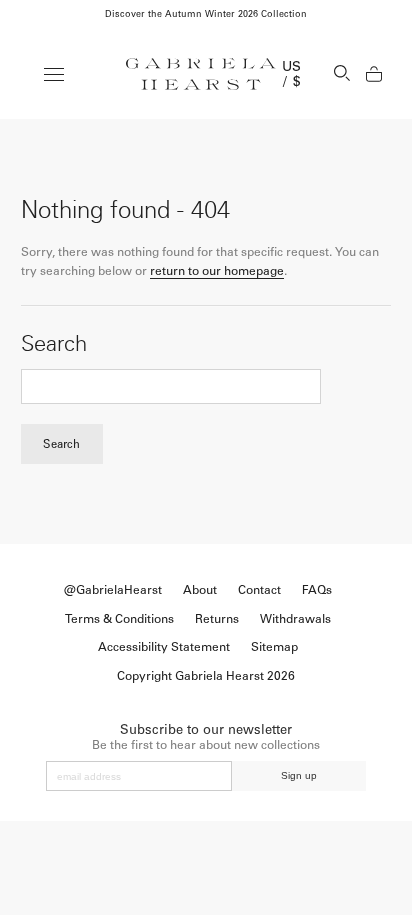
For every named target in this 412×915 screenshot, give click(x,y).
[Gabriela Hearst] (201, 74)
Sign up (299, 775)
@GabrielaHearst (113, 590)
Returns (217, 619)
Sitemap (274, 647)
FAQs (317, 590)
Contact (259, 590)
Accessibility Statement (164, 647)
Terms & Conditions (119, 619)
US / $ (292, 74)
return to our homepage (217, 271)
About (200, 590)
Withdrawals (295, 619)
